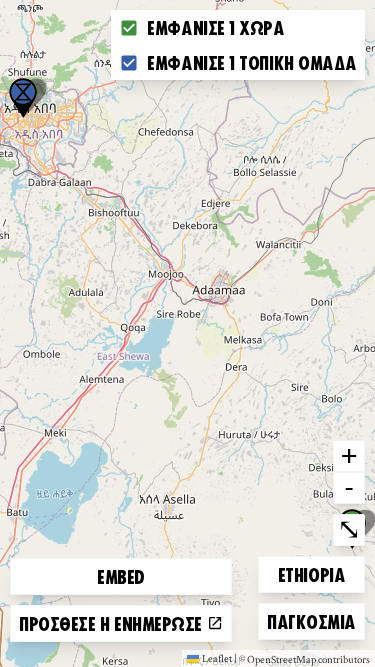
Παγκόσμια (311, 620)
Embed (121, 576)
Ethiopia (312, 573)
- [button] (349, 487)
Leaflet (217, 658)
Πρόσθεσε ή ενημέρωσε (113, 623)
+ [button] (349, 455)
